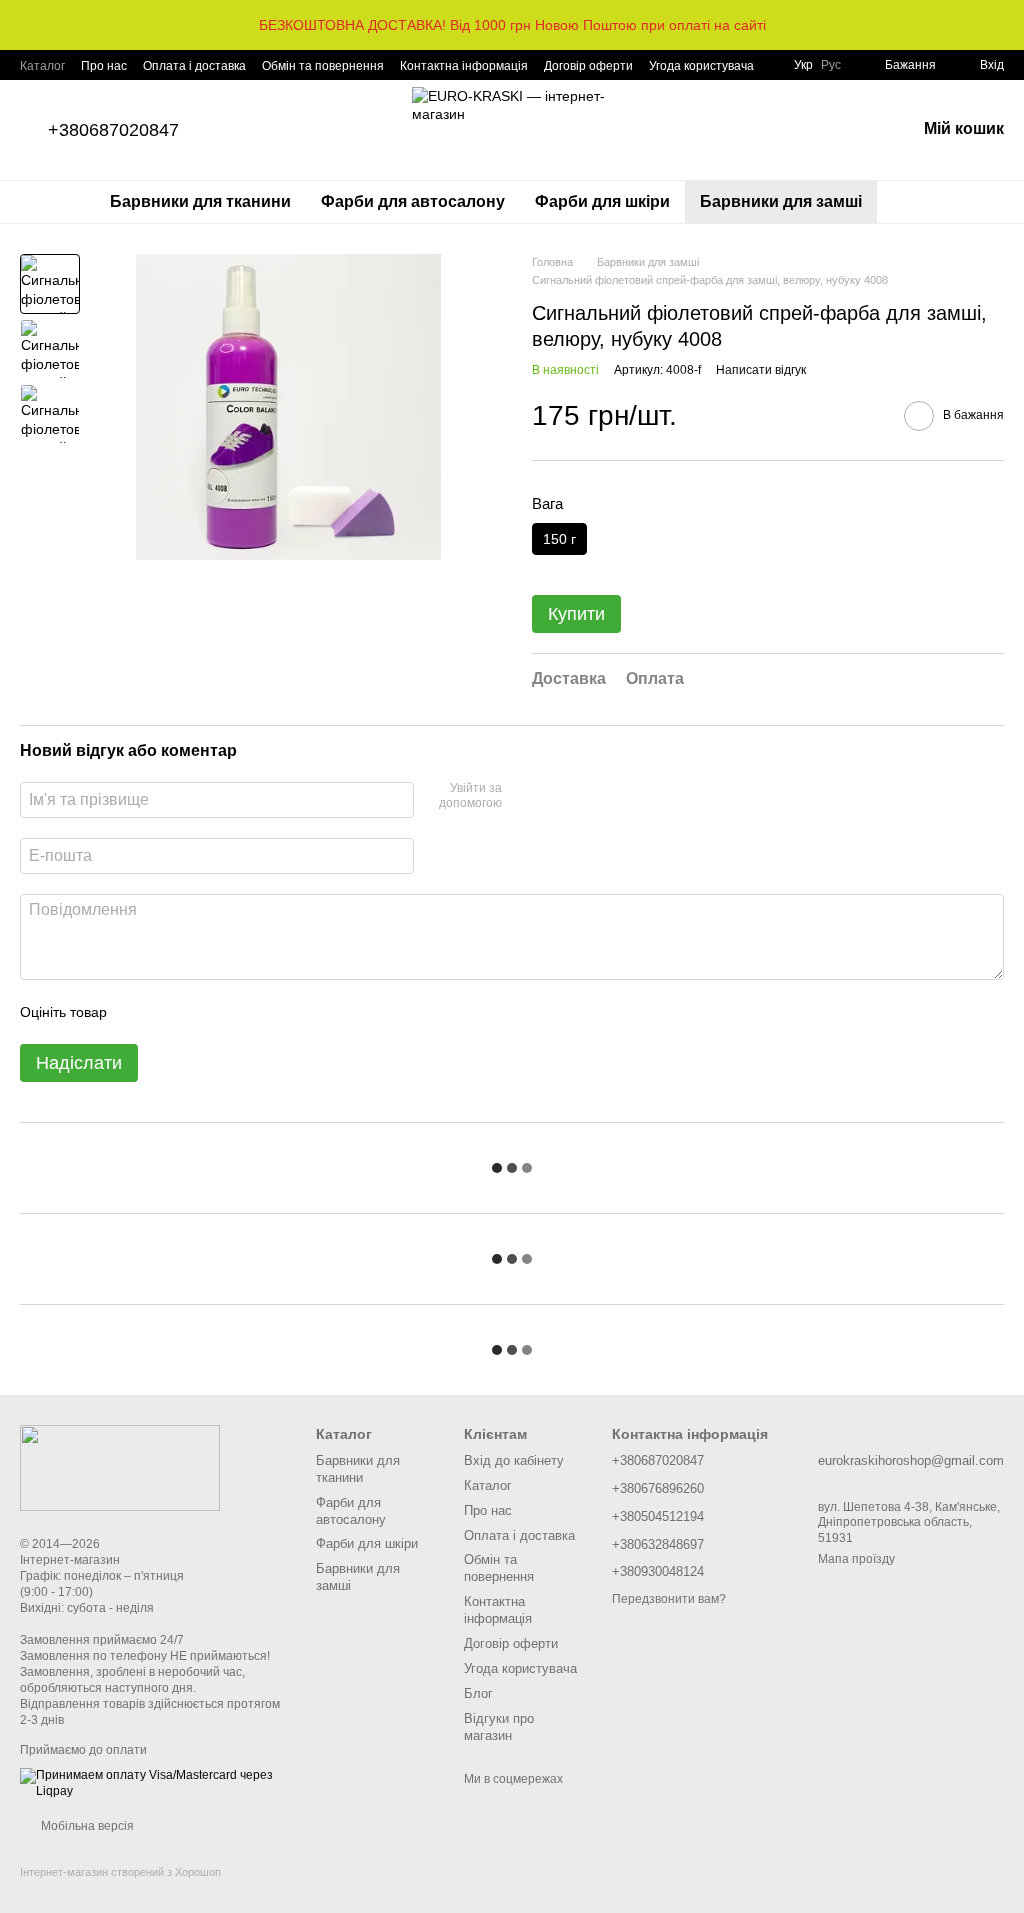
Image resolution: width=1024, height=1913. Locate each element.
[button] (1008, 25)
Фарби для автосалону (413, 201)
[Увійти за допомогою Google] (524, 797)
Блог (478, 1693)
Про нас (104, 66)
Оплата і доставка (194, 66)
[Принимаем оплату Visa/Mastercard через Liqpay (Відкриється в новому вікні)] (153, 1783)
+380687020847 (113, 130)
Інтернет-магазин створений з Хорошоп (120, 1872)
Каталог (42, 66)
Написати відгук (761, 370)
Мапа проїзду (856, 1559)
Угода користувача (701, 66)
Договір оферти (588, 66)
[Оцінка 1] (140, 1012)
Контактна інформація (464, 66)
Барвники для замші (781, 201)
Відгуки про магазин (499, 1727)
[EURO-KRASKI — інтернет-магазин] (120, 1467)
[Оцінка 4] (236, 1012)
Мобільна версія (86, 1826)
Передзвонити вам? (669, 1599)
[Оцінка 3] (204, 1012)
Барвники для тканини (200, 201)
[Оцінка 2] (172, 1012)
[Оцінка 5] (268, 1012)
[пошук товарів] (913, 202)
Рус (831, 65)
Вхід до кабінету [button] (514, 1460)
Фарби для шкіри (602, 201)
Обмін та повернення (323, 66)
